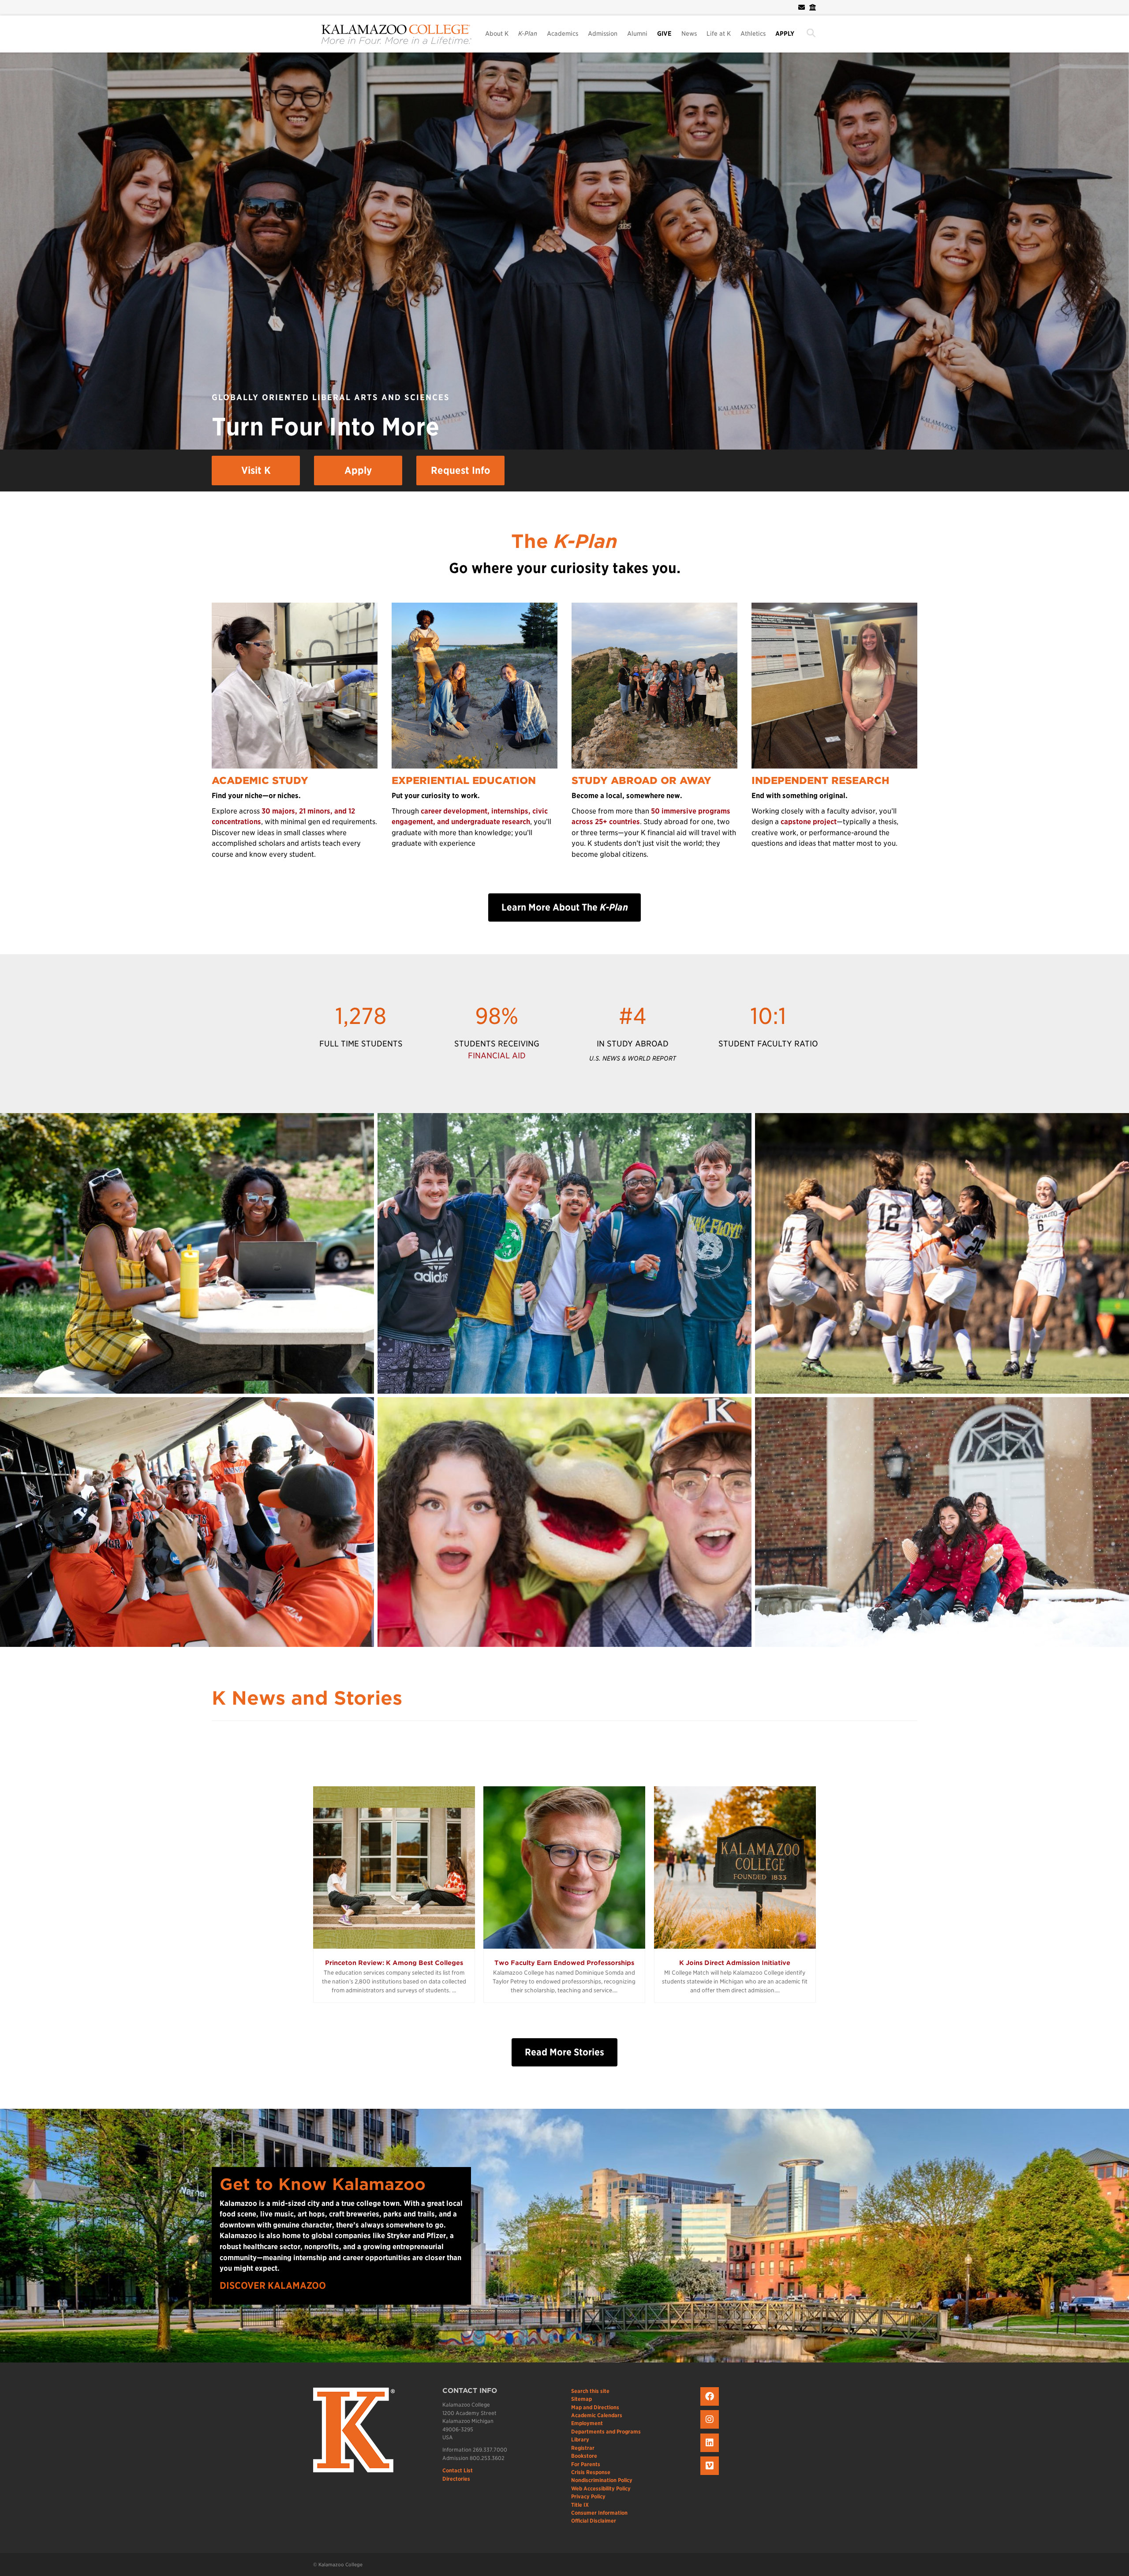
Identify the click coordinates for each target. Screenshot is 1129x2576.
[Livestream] (711, 2475)
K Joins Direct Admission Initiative (735, 1963)
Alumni (637, 34)
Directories (456, 2479)
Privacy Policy (588, 2496)
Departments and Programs (606, 2432)
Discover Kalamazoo (273, 2285)
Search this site (590, 2391)
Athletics (753, 34)
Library (580, 2439)
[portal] (811, 7)
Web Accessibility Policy (601, 2488)
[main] (564, 1207)
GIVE (664, 34)
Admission (603, 34)
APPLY (785, 34)
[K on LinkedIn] (711, 2452)
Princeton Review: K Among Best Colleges (394, 1963)
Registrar (583, 2448)
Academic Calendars (597, 2415)
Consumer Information (599, 2513)
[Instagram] (711, 2429)
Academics (563, 34)
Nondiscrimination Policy (602, 2480)
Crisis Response (591, 2472)
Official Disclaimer (594, 2521)
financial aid (497, 1056)
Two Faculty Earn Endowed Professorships (564, 1963)
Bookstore (584, 2456)
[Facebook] (711, 2406)
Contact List (458, 2470)
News (689, 34)
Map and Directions (595, 2407)
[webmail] (802, 7)
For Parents (586, 2464)
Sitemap (581, 2399)
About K (497, 34)
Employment (587, 2423)
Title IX (580, 2505)
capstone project (809, 822)
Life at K (719, 34)
